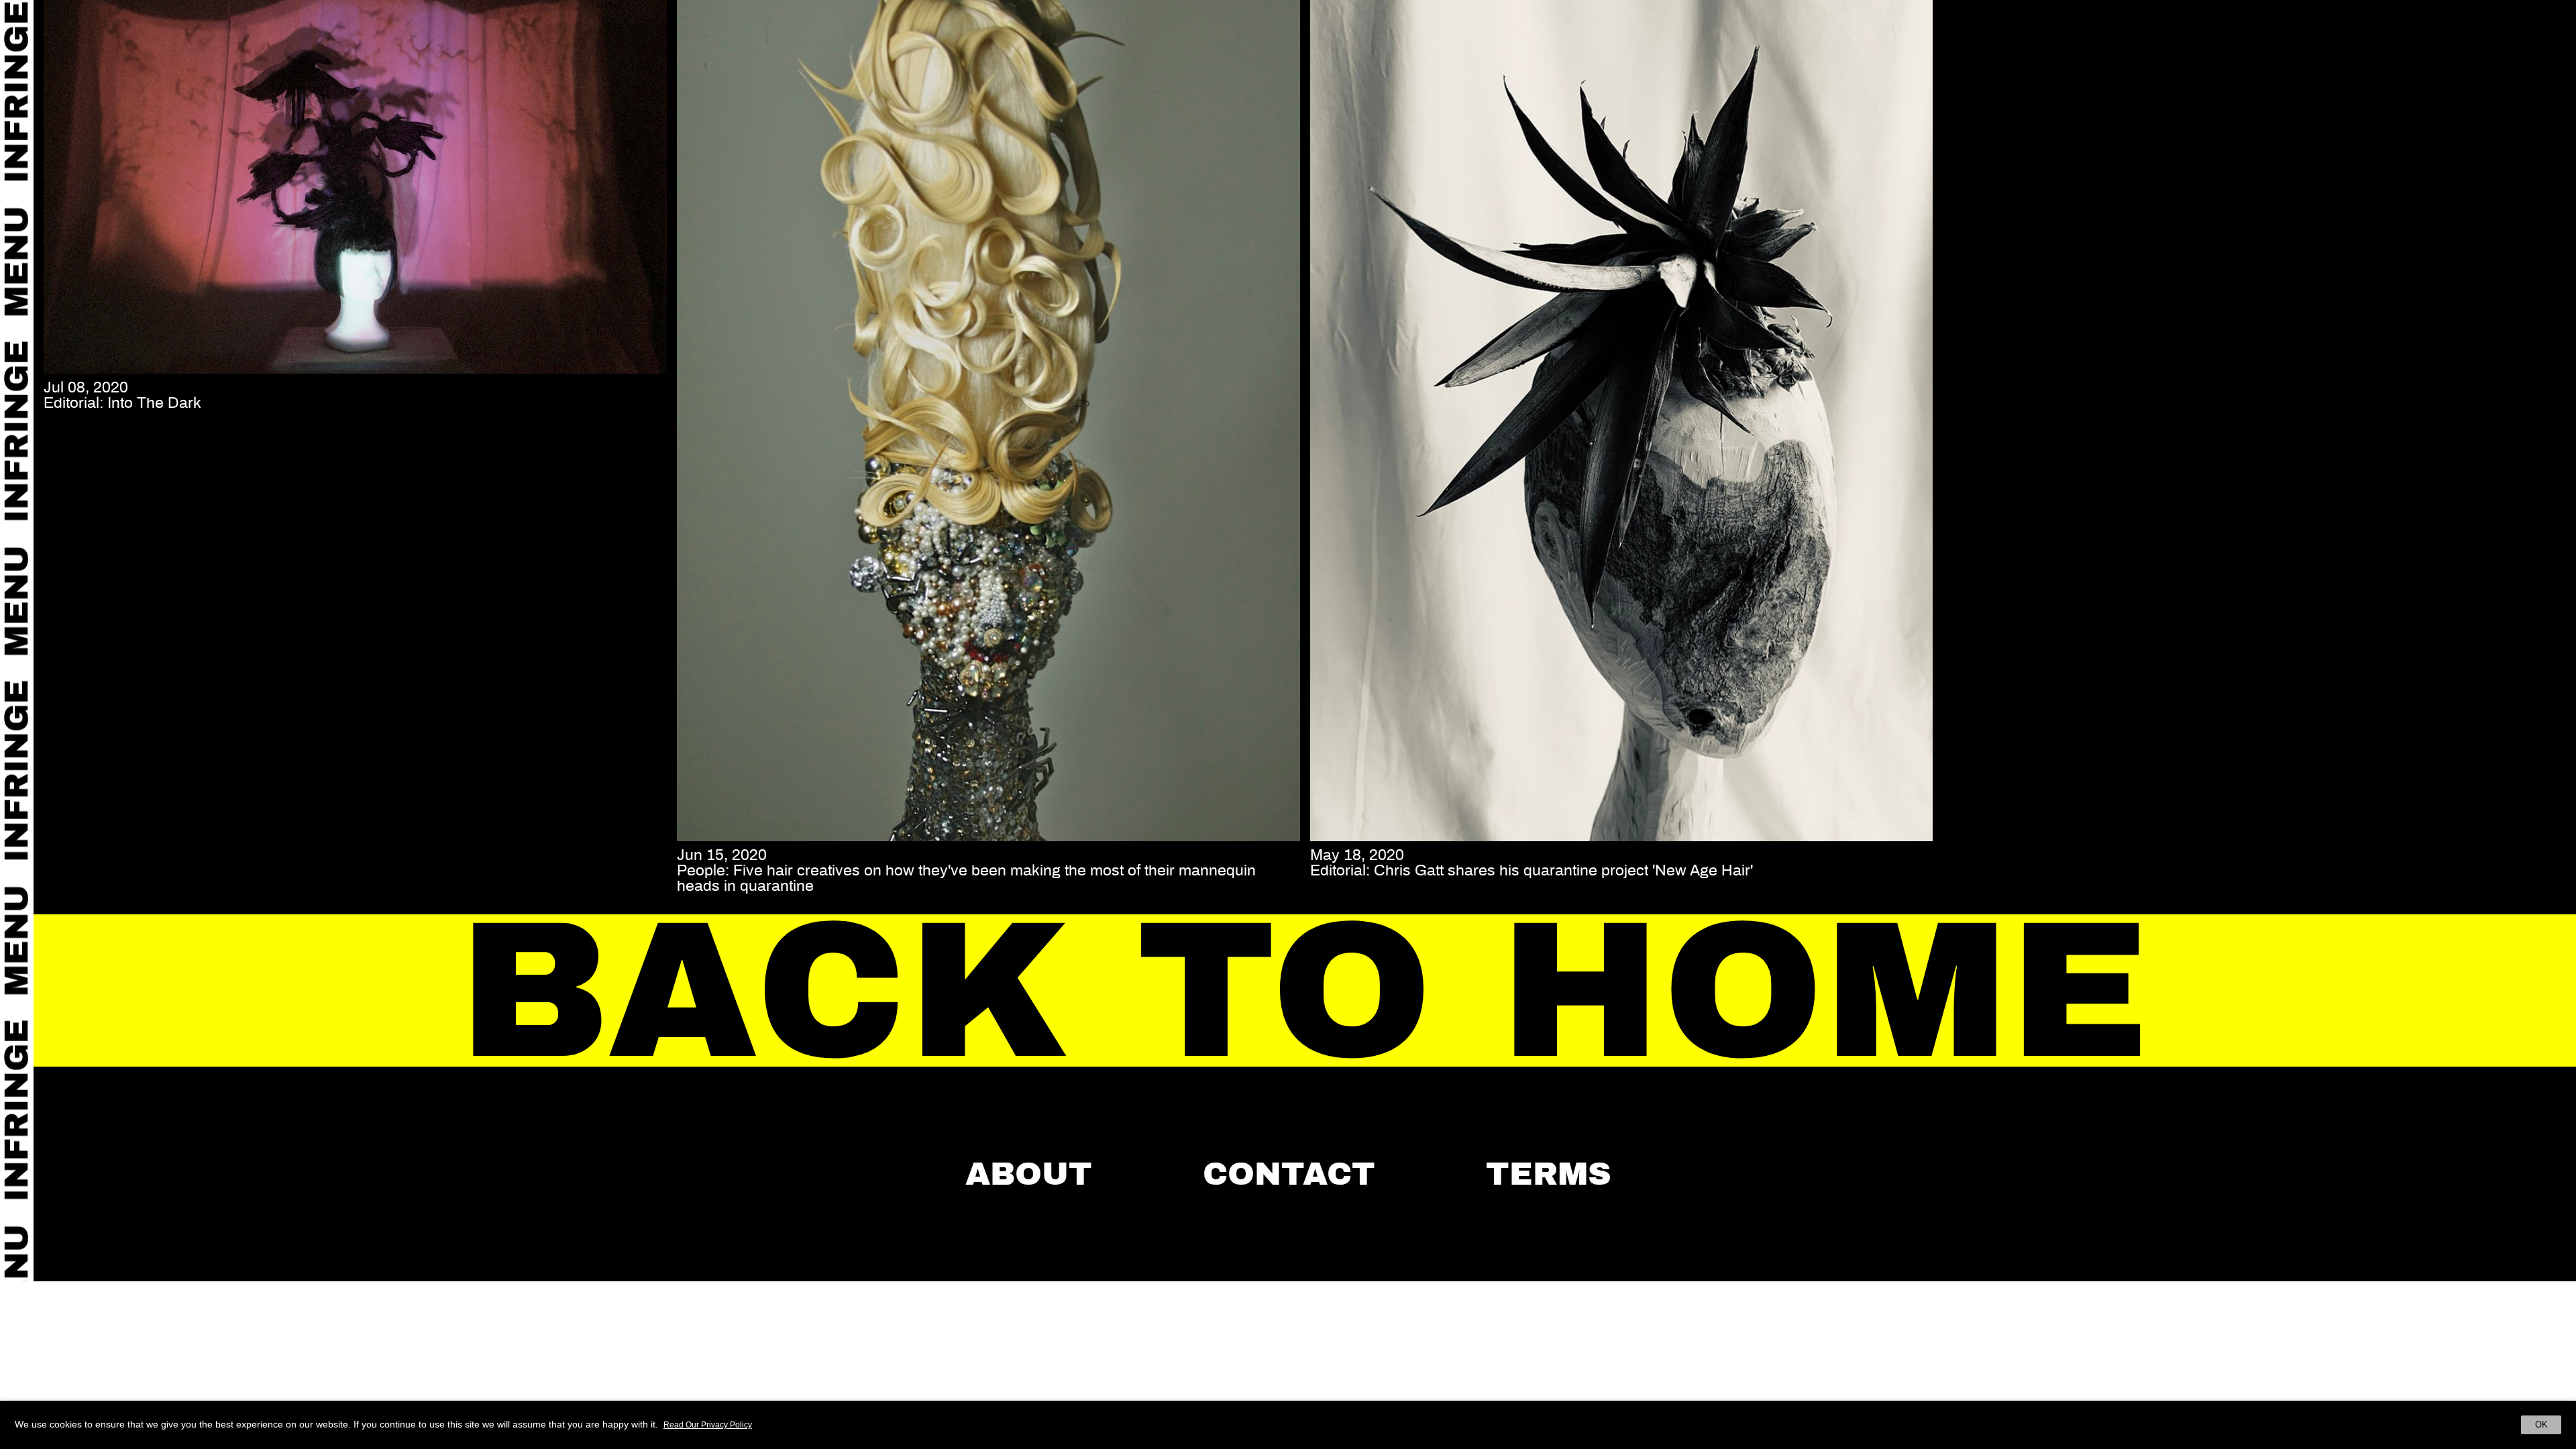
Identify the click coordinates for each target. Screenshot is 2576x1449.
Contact (1289, 1174)
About (1029, 1174)
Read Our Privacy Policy (708, 1425)
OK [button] (2541, 1425)
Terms (1549, 1174)
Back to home (1305, 991)
